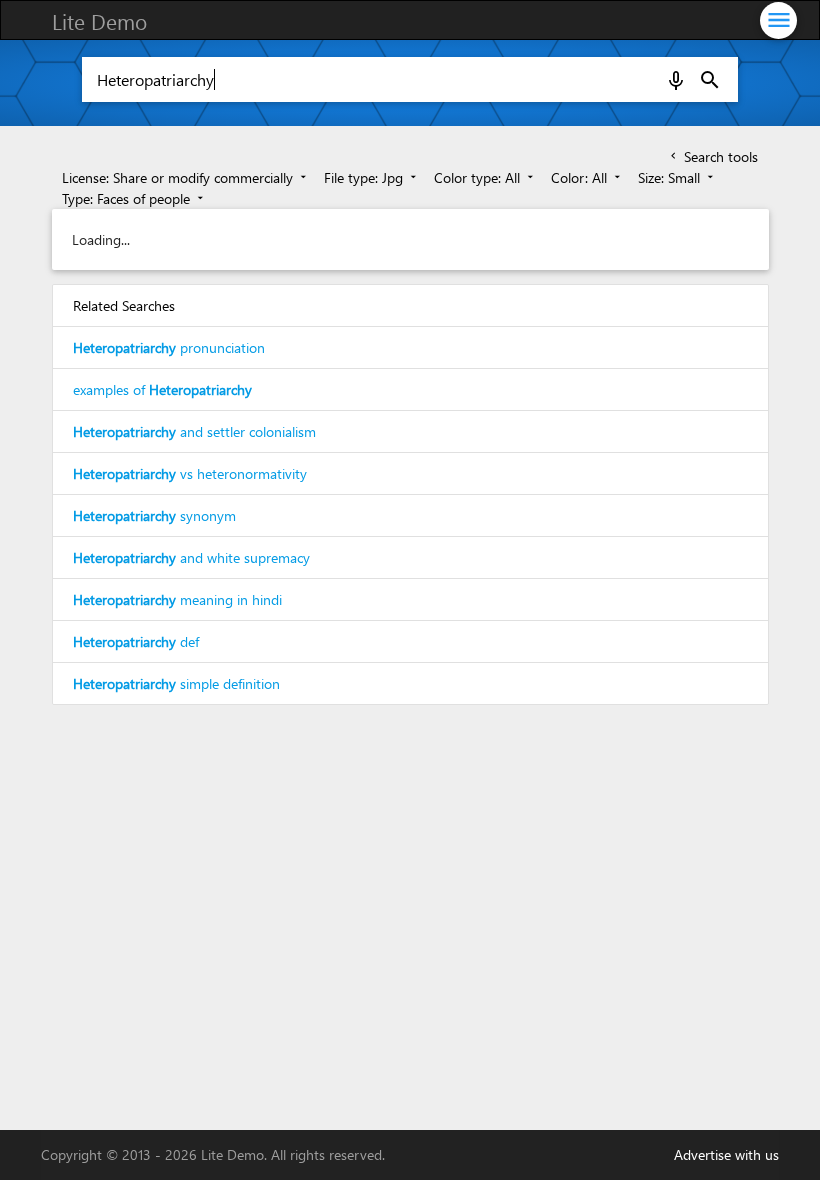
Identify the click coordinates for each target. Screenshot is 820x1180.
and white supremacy (191, 557)
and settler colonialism (194, 431)
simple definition (176, 683)
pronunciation (169, 347)
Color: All (587, 177)
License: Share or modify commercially (186, 177)
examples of (162, 389)
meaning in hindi (177, 599)
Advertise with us (726, 1154)
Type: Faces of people (134, 198)
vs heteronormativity (190, 473)
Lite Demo (99, 21)
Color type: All (485, 177)
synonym (154, 515)
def (136, 641)
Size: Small (677, 177)
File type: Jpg (372, 177)
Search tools (712, 156)
